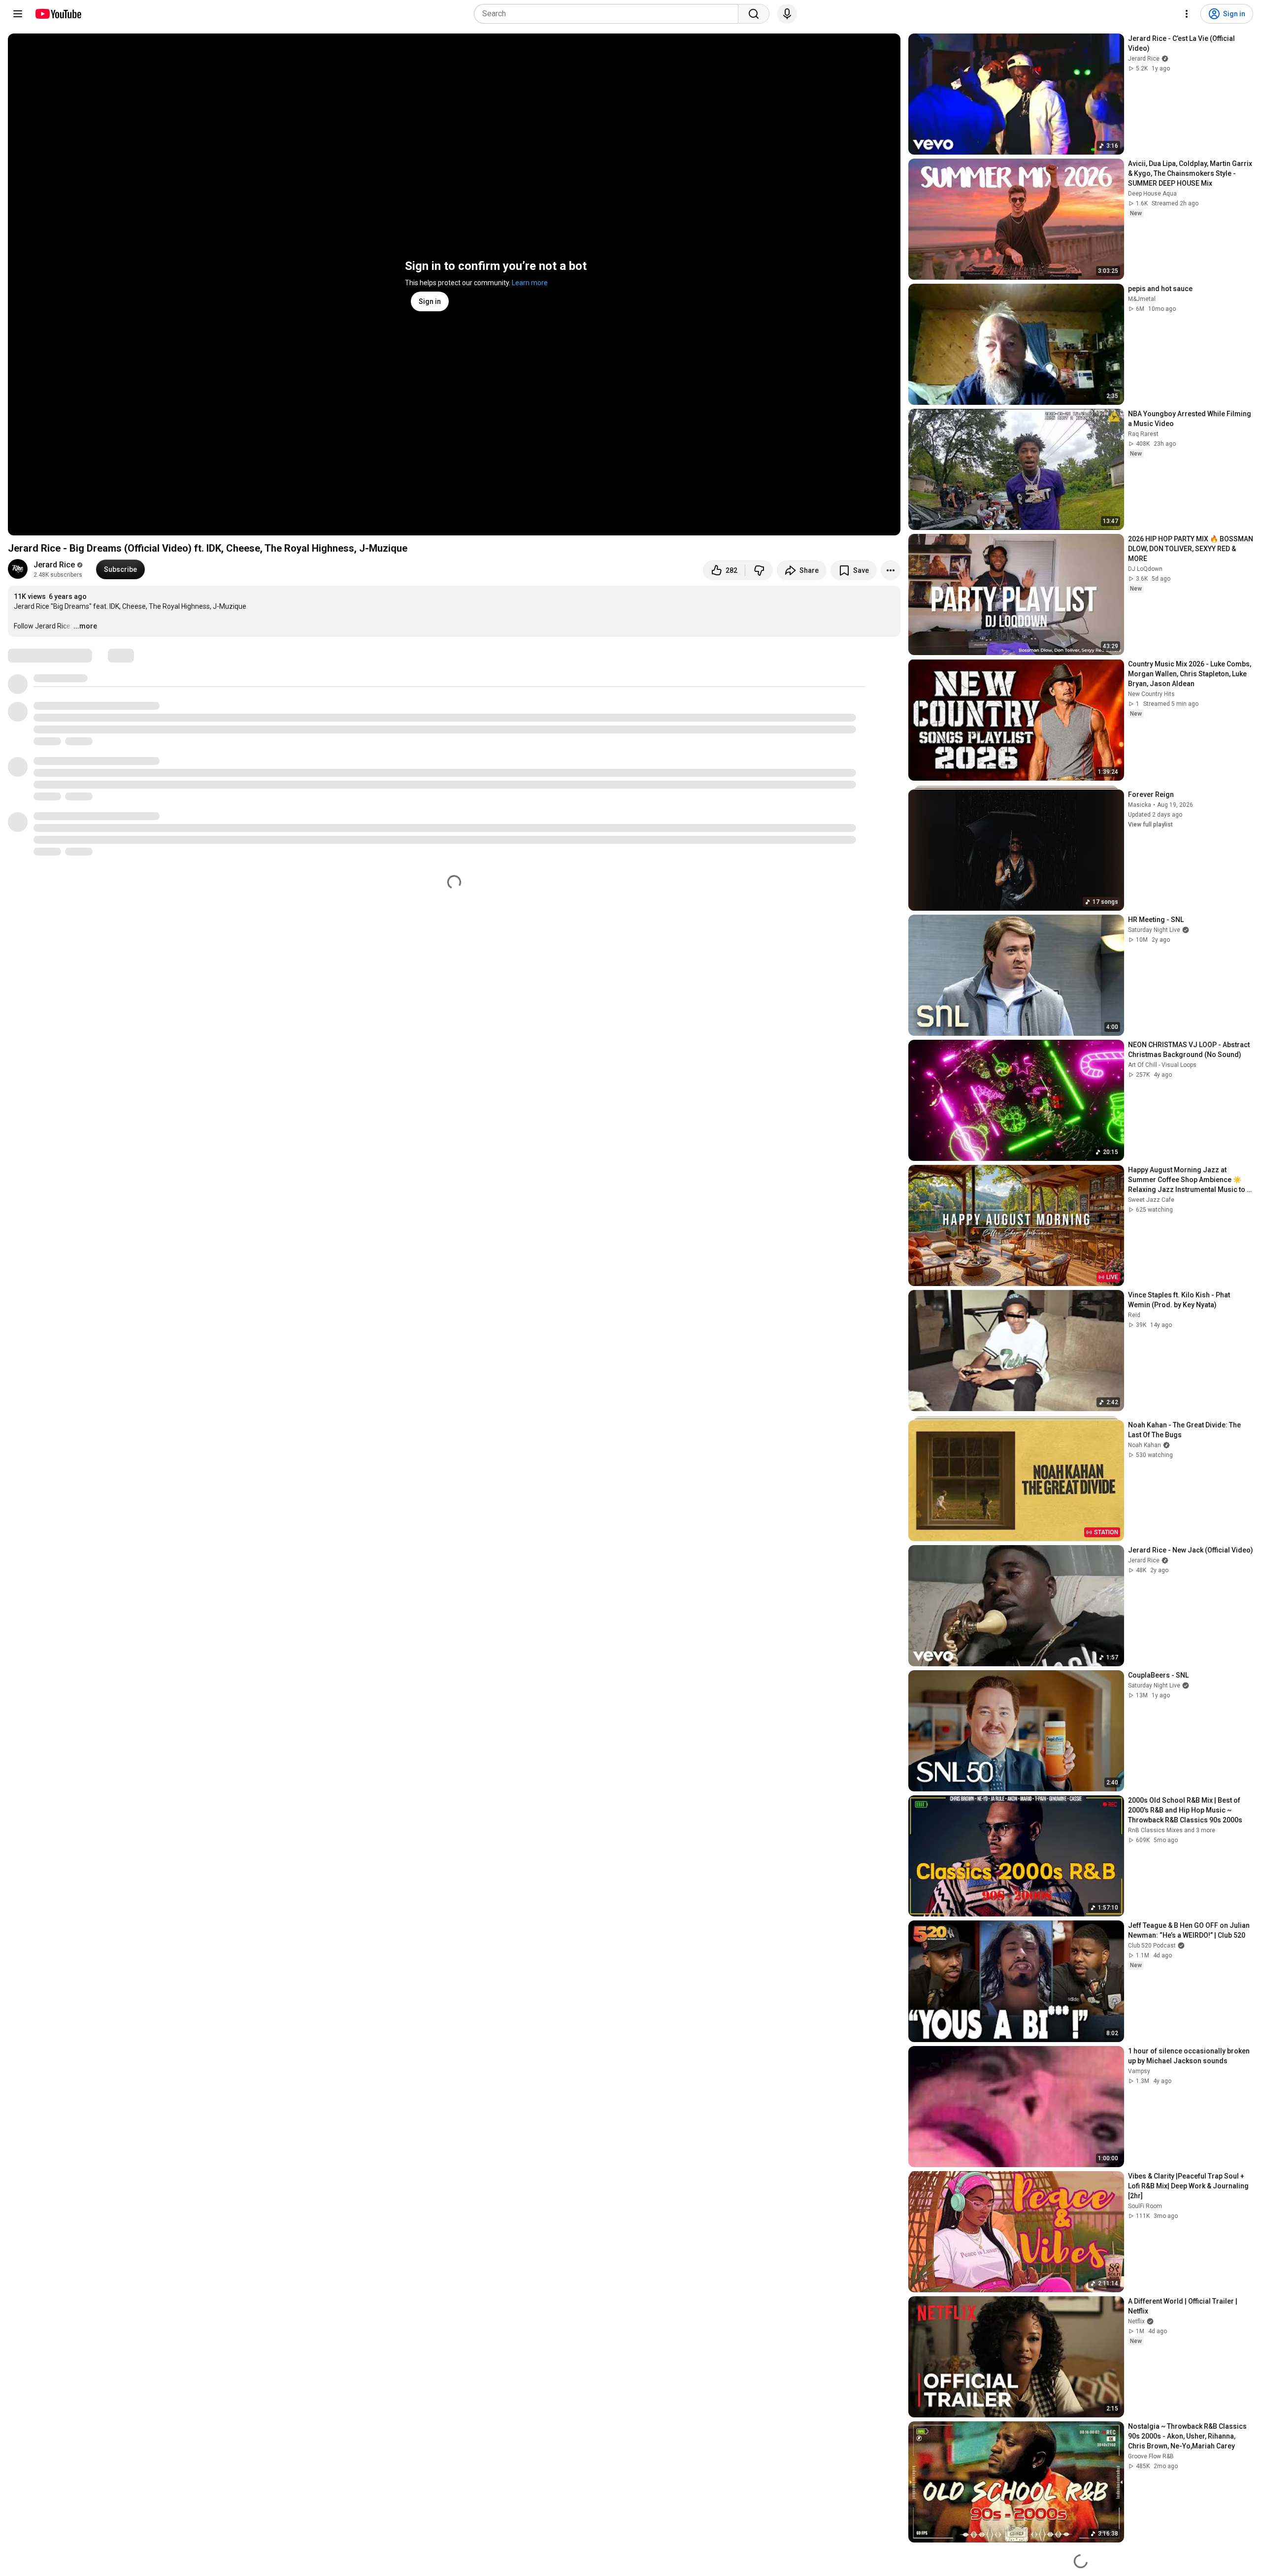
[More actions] (891, 570)
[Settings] (1187, 14)
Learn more (530, 283)
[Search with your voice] (787, 14)
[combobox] (609, 14)
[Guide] (18, 14)
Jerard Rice (54, 565)
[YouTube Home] (58, 14)
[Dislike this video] (759, 570)
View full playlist (1150, 825)
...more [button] (85, 626)
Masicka (1140, 805)
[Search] (754, 14)
